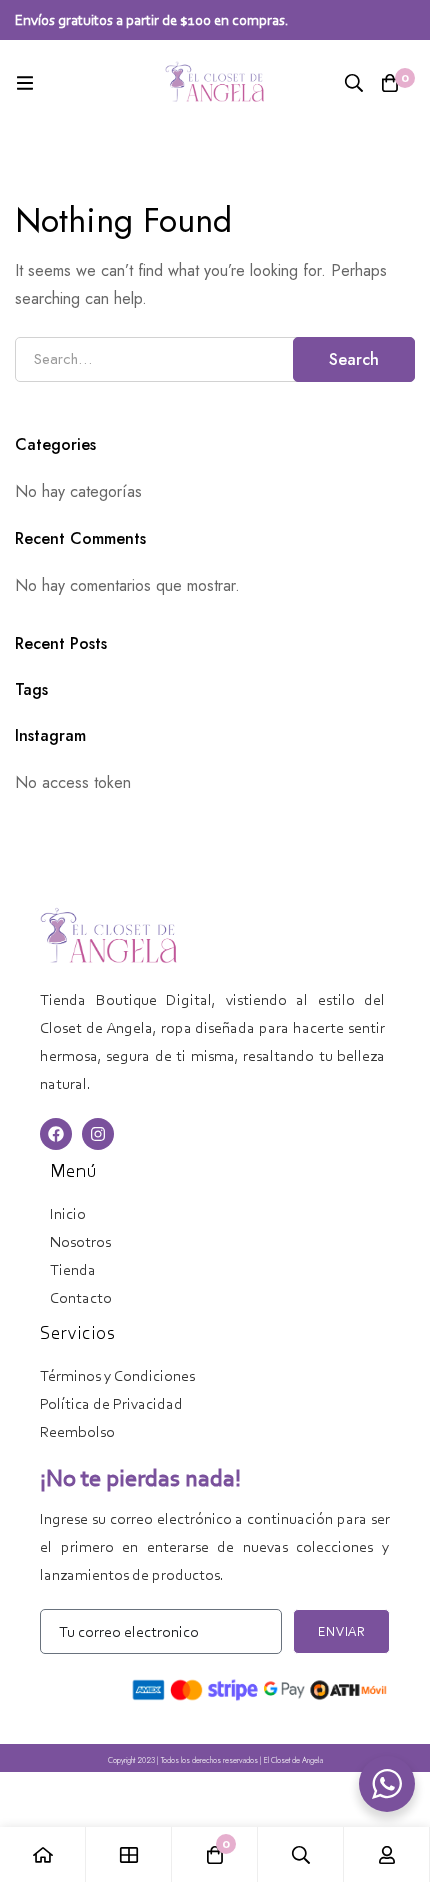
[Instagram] (98, 1134)
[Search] (354, 83)
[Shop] (129, 1854)
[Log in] (387, 1854)
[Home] (43, 1854)
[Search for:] (215, 358)
